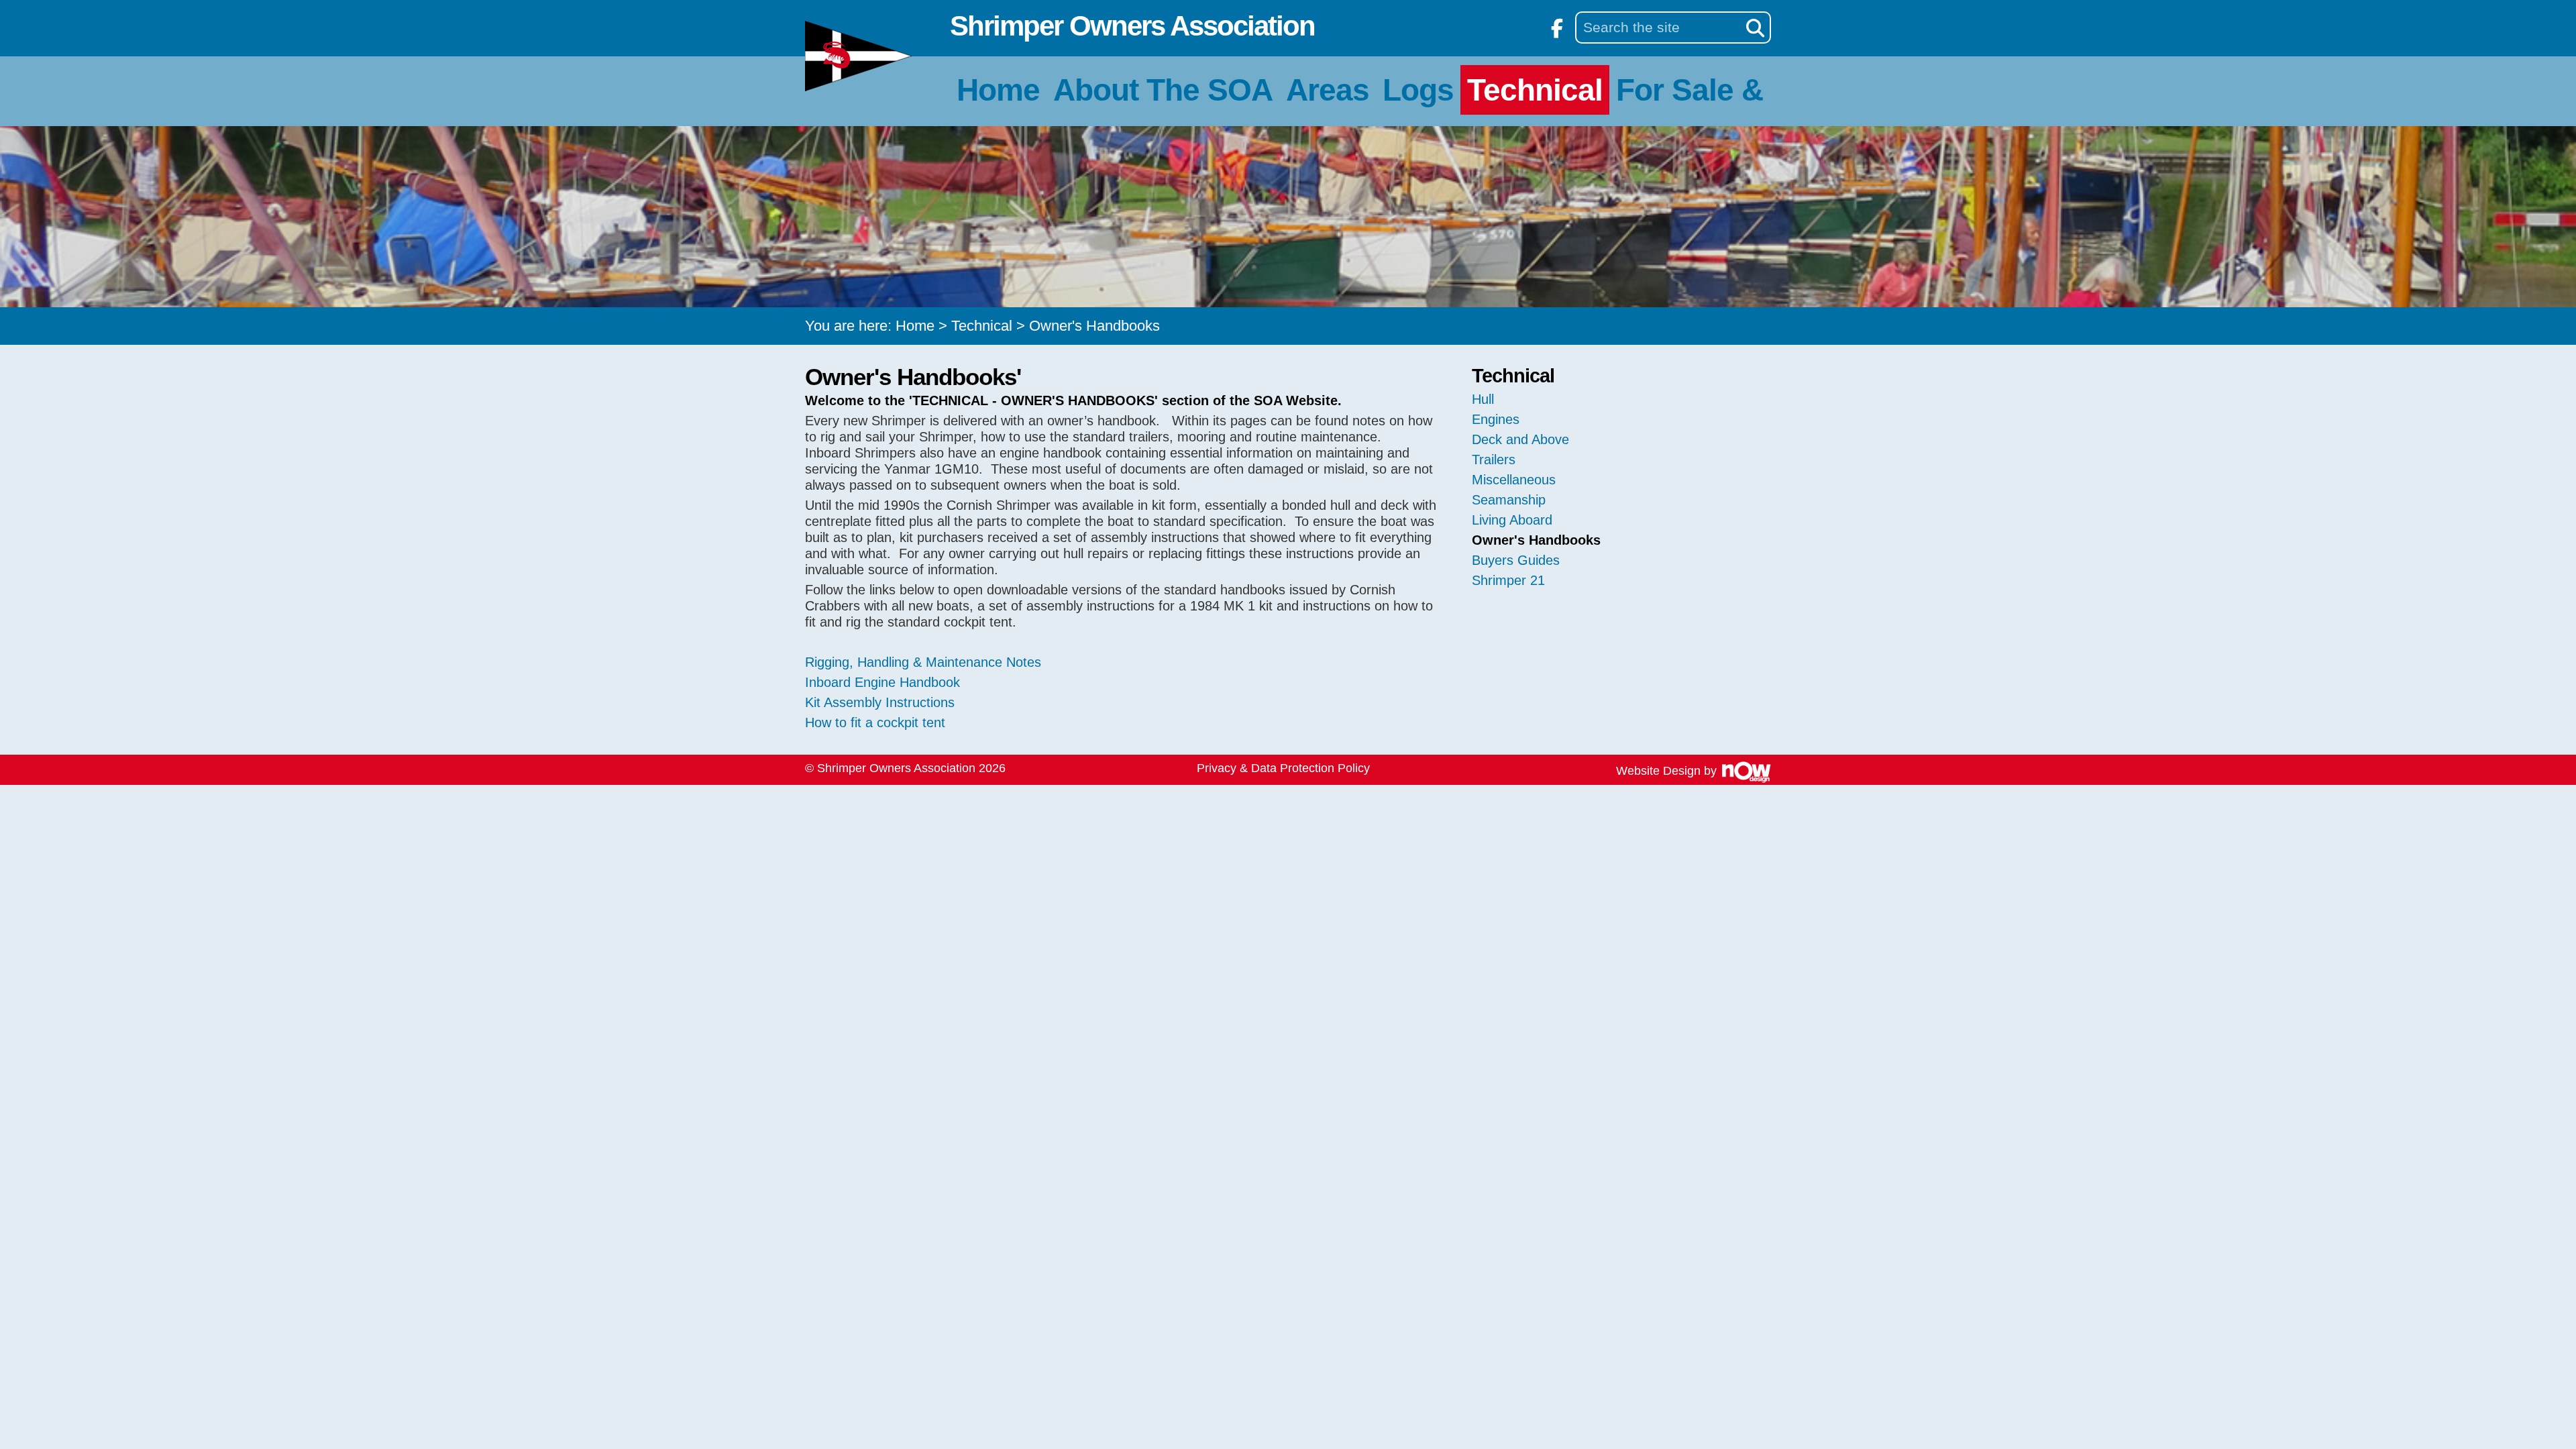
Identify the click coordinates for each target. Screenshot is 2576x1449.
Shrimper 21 (1508, 580)
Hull (1483, 399)
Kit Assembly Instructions (880, 702)
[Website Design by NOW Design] (1746, 771)
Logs (1418, 90)
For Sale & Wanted (1747, 90)
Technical (1535, 90)
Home (998, 90)
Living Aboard (1512, 520)
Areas (1328, 90)
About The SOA (1163, 90)
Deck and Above (1520, 439)
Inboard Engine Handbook (882, 682)
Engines (1496, 419)
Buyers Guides (1516, 560)
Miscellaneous (1514, 480)
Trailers (1494, 460)
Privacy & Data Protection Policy (1283, 768)
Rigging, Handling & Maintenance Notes (925, 662)
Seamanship (1509, 500)
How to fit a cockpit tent (875, 722)
